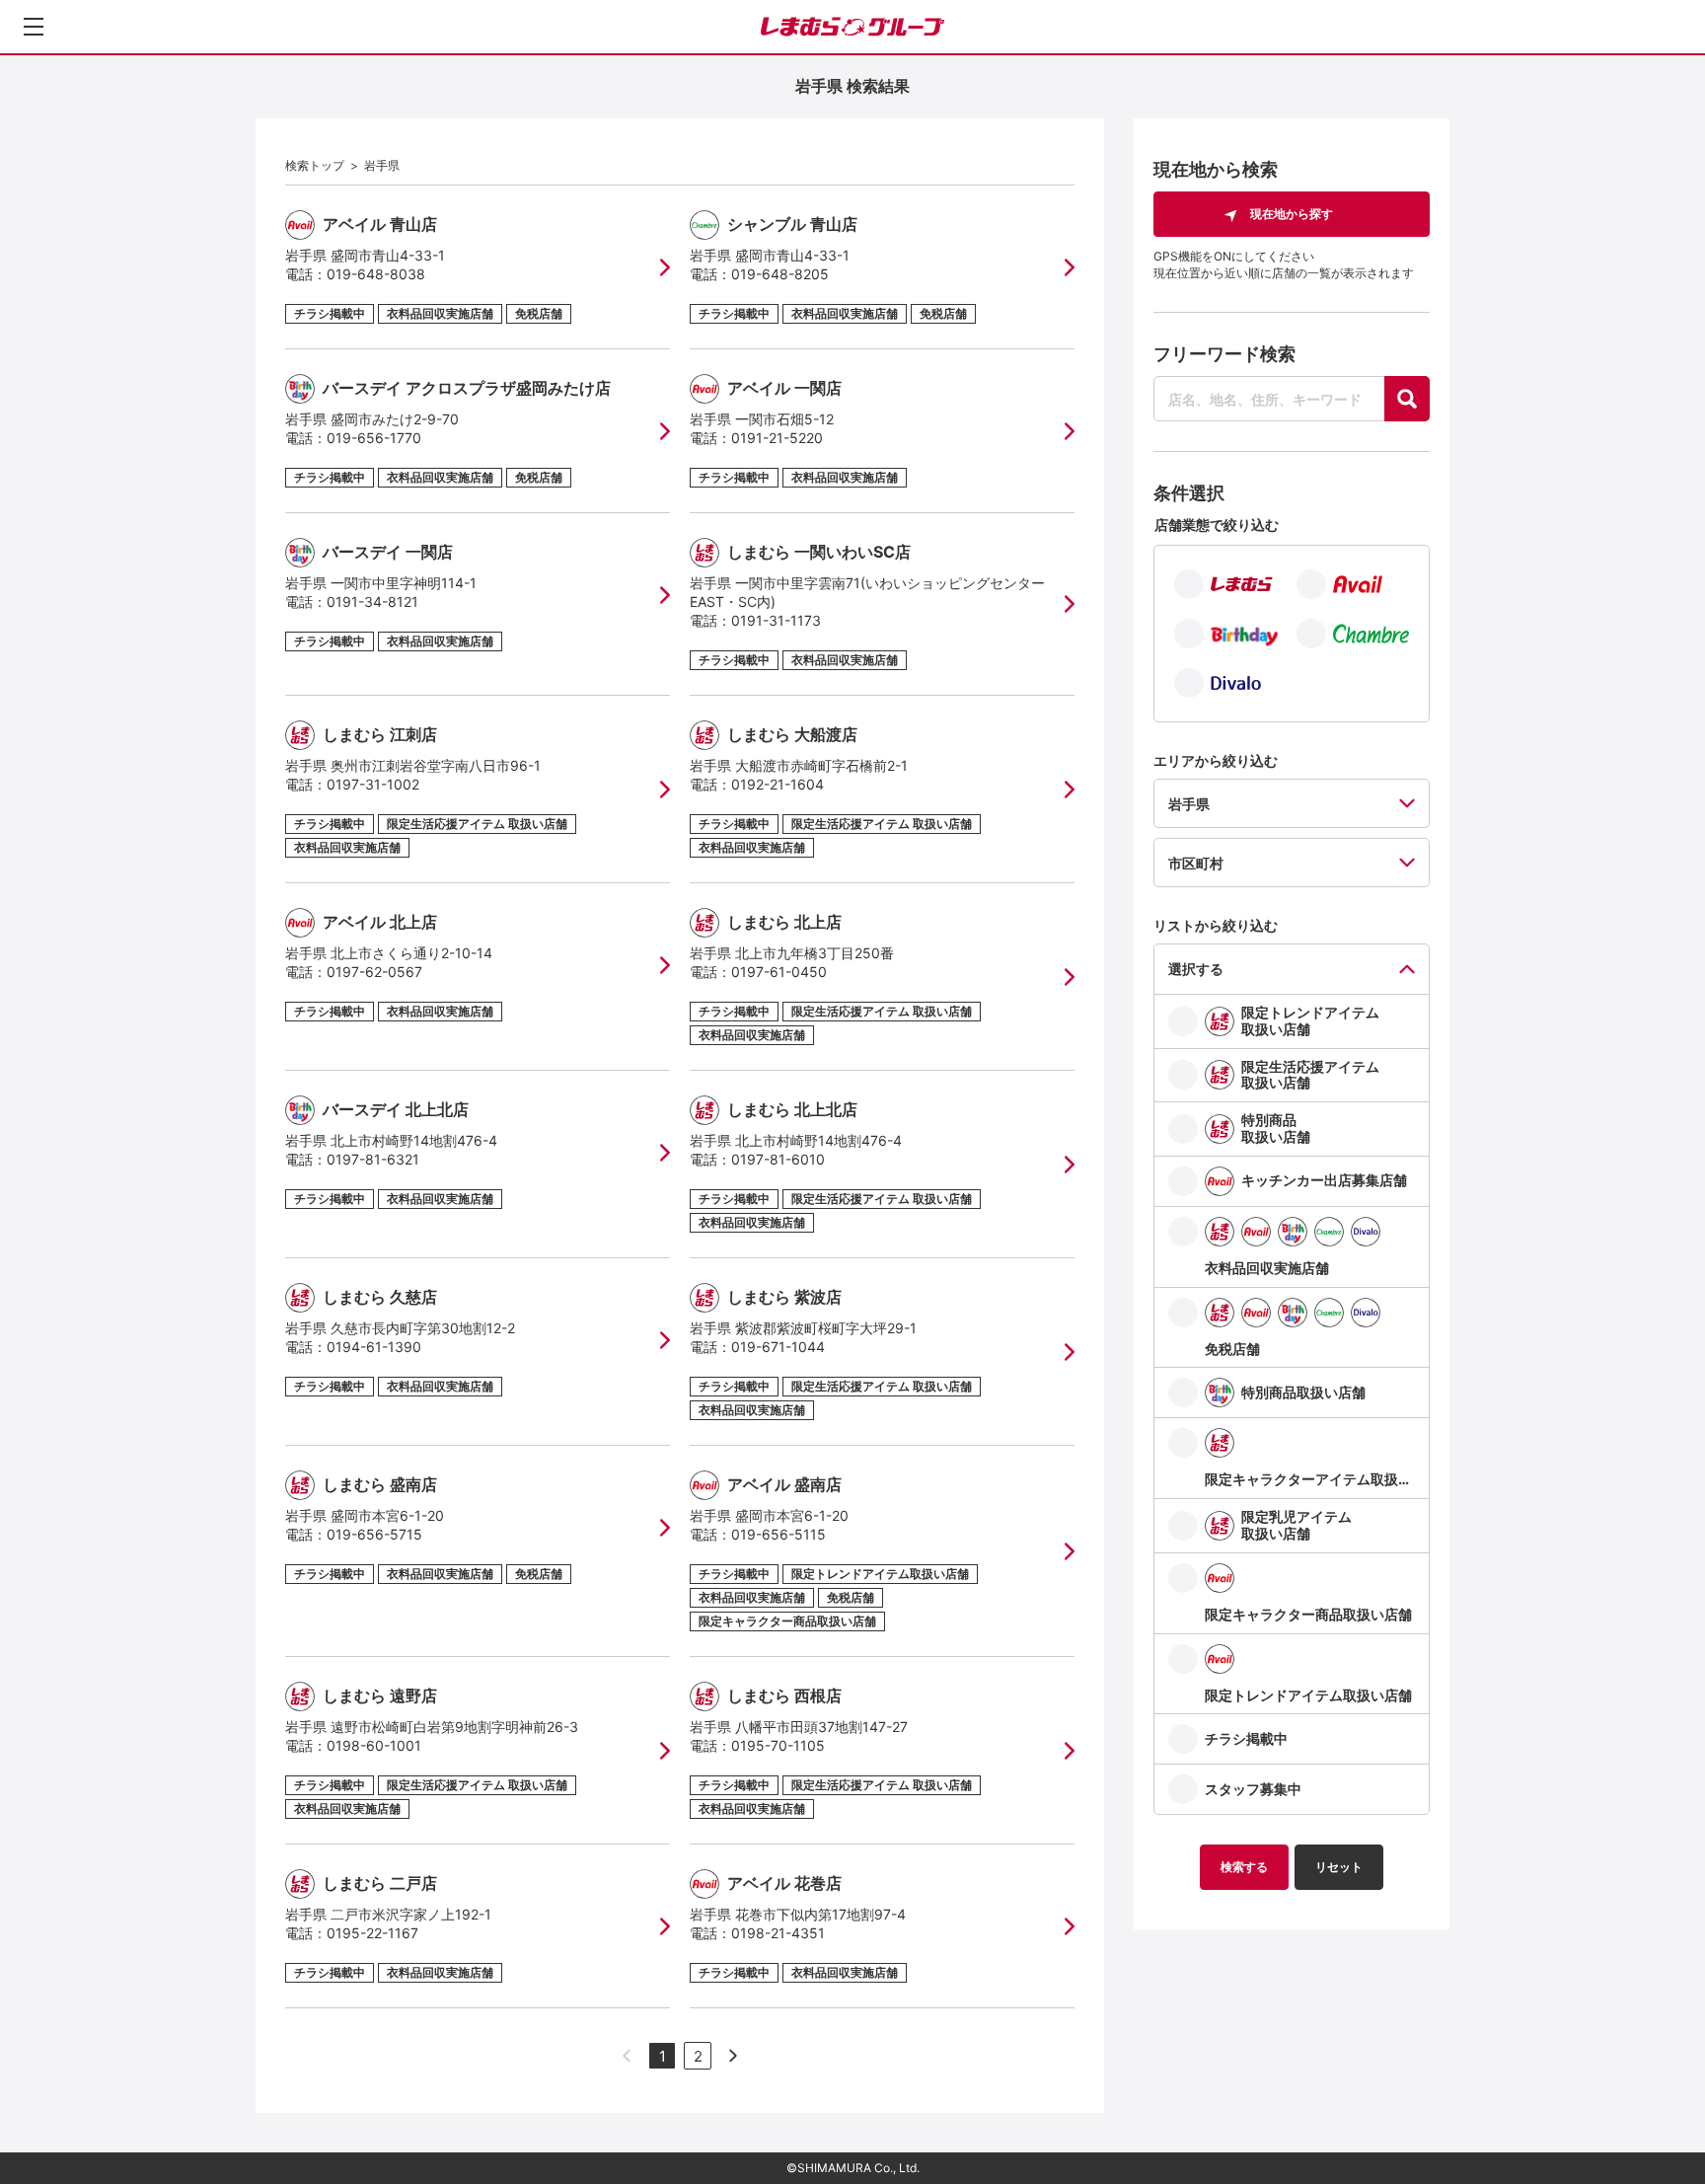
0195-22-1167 (372, 1933)
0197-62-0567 (374, 972)
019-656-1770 (374, 438)
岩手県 (382, 165)
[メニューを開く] (34, 27)
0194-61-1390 (374, 1347)
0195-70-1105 (778, 1745)
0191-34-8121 (372, 602)
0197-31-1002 (373, 784)
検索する (1244, 1867)
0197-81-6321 (373, 1159)
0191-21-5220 (777, 438)
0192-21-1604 (778, 784)
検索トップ (315, 165)
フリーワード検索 (1224, 354)
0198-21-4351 (778, 1933)
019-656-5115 (778, 1534)
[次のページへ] (733, 2056)
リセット (1339, 1867)
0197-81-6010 (778, 1159)
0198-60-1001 (374, 1745)
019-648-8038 (376, 274)
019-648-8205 (780, 274)
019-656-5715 (374, 1534)
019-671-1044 (778, 1347)
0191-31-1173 (776, 620)
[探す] (1407, 399)
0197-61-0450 (779, 972)
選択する (1196, 969)
